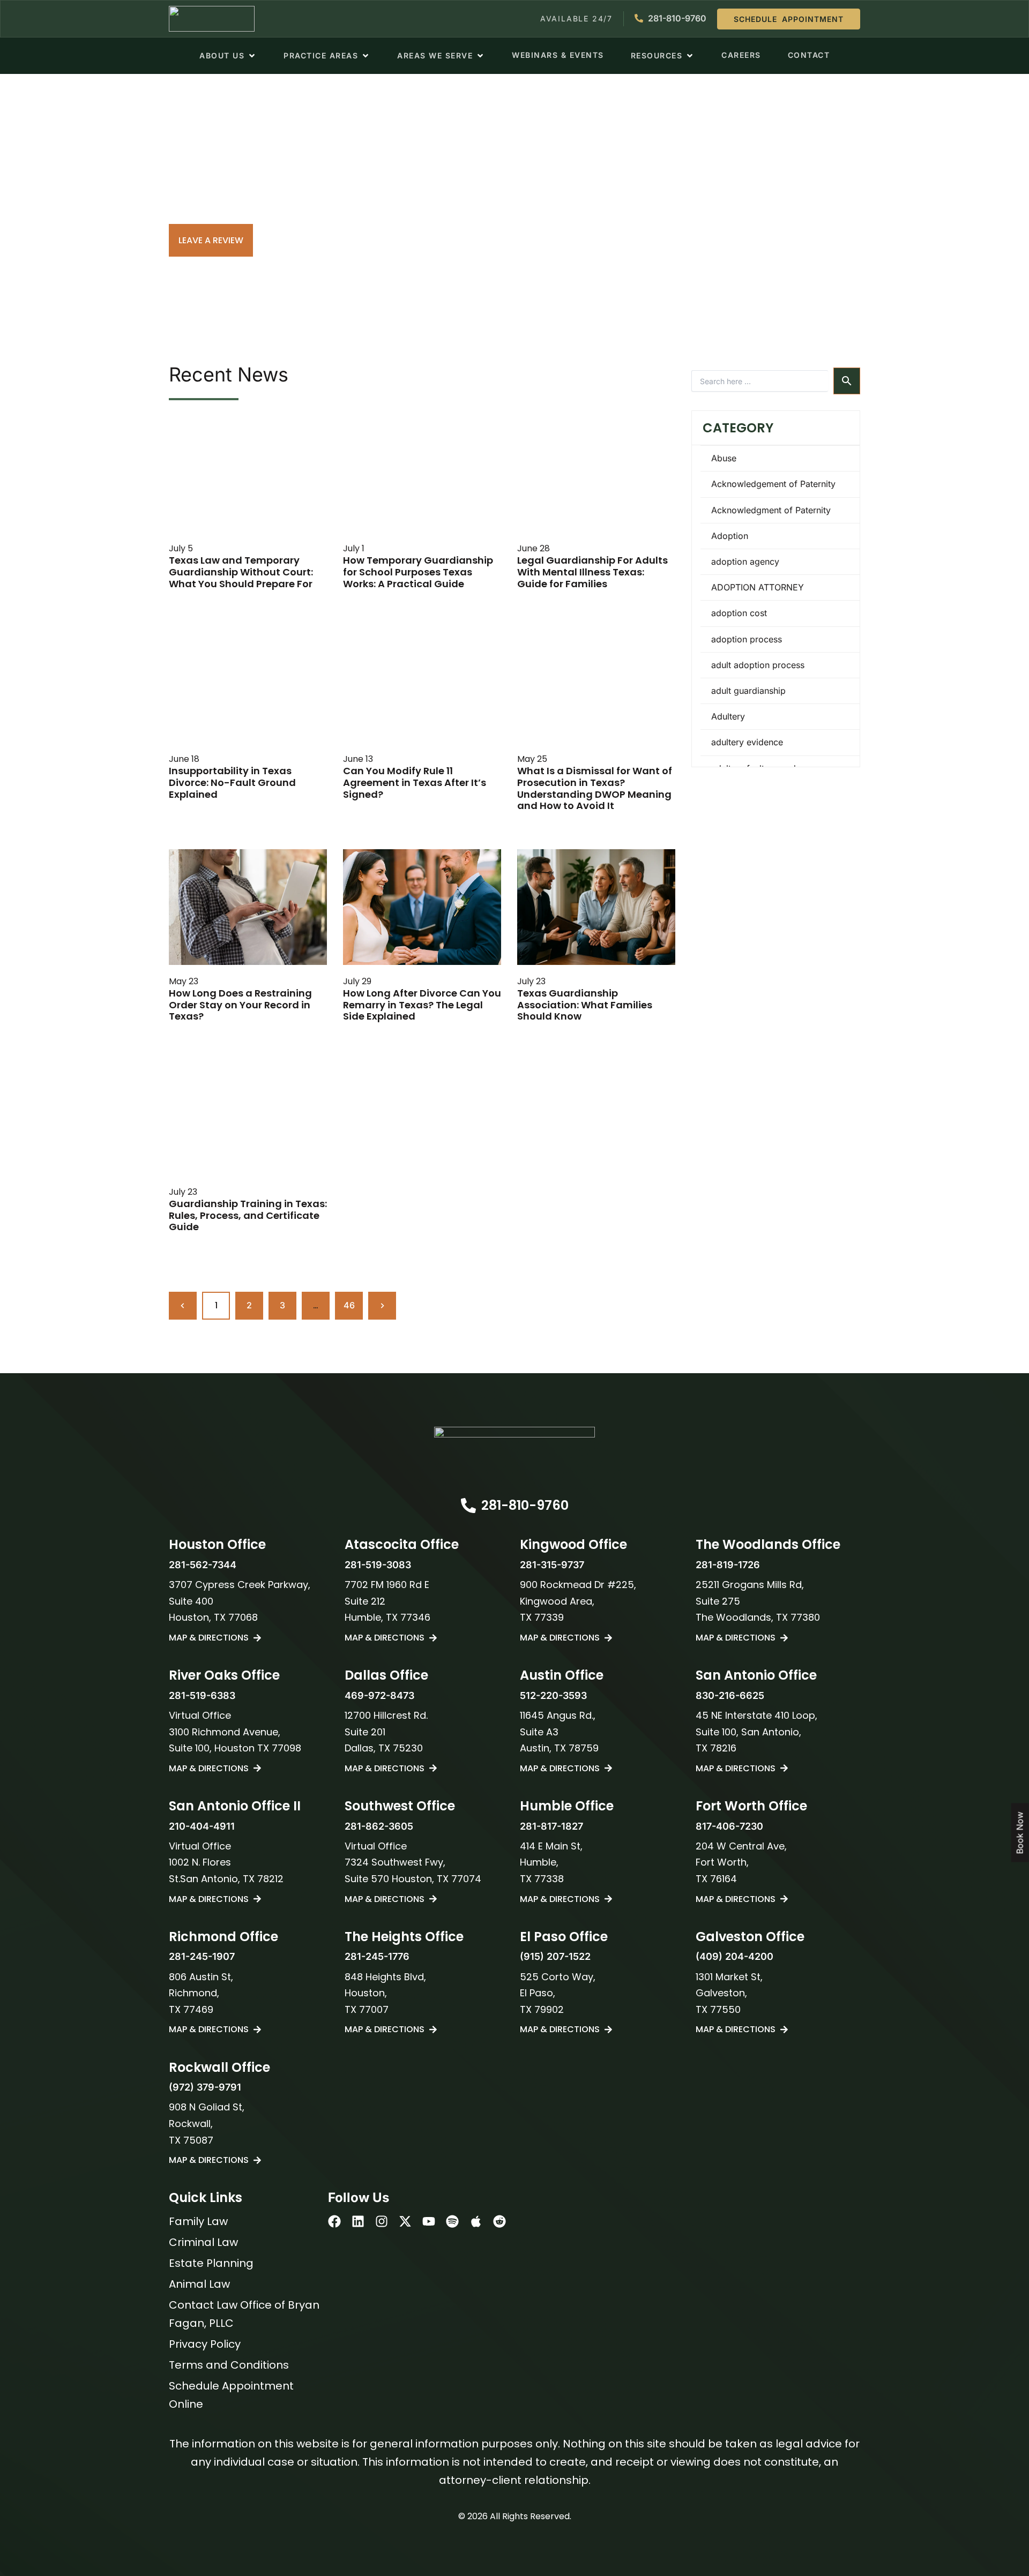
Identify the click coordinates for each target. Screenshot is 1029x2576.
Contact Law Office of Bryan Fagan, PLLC (244, 2314)
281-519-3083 (378, 1565)
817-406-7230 (729, 1826)
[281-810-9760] (468, 1506)
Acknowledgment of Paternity (771, 510)
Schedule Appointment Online (231, 2395)
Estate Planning (211, 2263)
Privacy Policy (205, 2344)
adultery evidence (747, 742)
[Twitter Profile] (405, 2221)
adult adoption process (758, 665)
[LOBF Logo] (514, 1451)
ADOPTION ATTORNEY (758, 587)
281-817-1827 (551, 1826)
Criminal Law (203, 2242)
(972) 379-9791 (205, 2087)
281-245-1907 (202, 1956)
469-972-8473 (379, 1695)
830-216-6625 (730, 1695)
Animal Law (199, 2284)
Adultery (728, 716)
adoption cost (739, 613)
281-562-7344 (203, 1565)
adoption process (747, 639)
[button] (228, 56)
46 (353, 1301)
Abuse (724, 458)
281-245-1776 (377, 1956)
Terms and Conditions (229, 2365)
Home (190, 202)
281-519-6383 (202, 1695)
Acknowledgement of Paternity (773, 484)
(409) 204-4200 (735, 1956)
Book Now (1020, 1833)
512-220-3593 (553, 1695)
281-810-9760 (525, 1505)
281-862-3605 (379, 1826)
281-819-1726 (728, 1565)
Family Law (198, 2221)
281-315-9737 (552, 1565)
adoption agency (745, 561)
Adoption (730, 536)
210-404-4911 (202, 1826)
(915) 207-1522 (555, 1956)
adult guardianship (748, 691)
